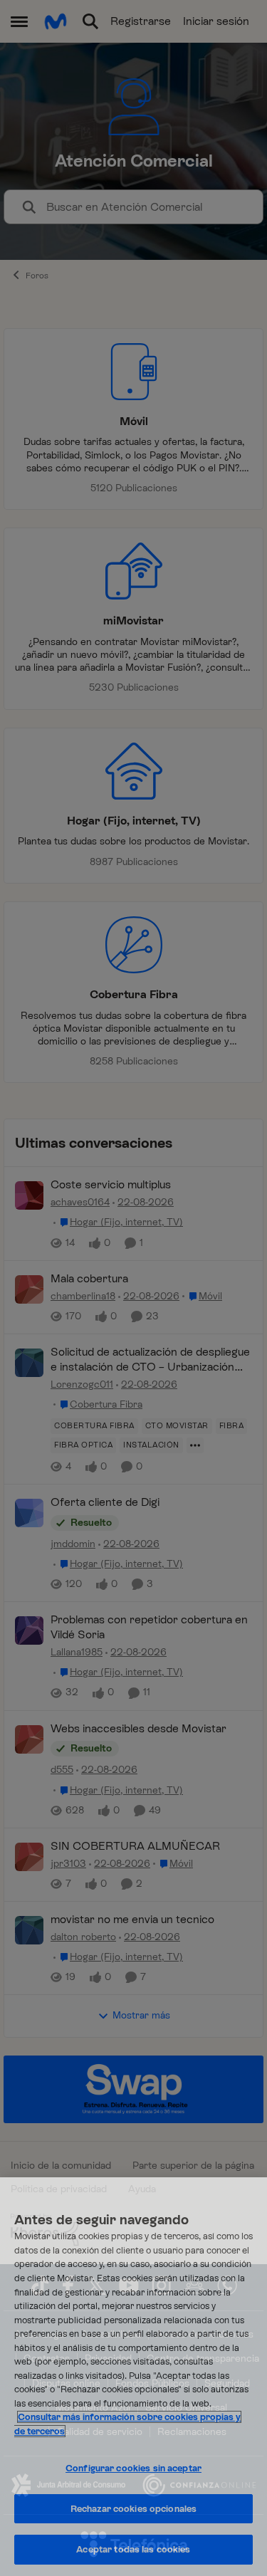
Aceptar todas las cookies (133, 2549)
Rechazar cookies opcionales (134, 2509)
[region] (133, 2377)
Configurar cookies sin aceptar (133, 2468)
